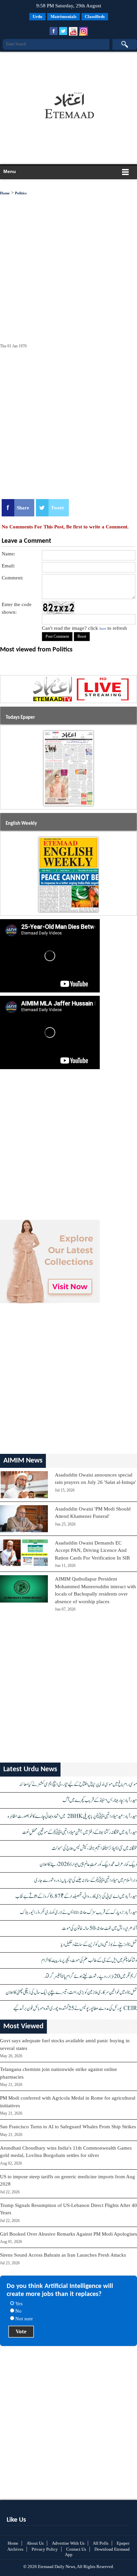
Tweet (57, 508)
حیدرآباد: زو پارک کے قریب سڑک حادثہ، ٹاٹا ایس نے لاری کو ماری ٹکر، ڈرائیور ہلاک (78, 1912)
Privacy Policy (45, 2549)
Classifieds (95, 17)
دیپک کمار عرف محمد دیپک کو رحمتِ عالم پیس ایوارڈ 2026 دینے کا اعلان (88, 1864)
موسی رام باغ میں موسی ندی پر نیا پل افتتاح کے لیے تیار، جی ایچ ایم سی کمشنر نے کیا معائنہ (78, 1784)
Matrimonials (64, 17)
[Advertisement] (67, 68)
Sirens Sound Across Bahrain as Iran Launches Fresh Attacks (63, 2255)
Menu (10, 171)
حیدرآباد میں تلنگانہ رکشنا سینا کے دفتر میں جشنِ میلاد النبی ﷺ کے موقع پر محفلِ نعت (80, 1832)
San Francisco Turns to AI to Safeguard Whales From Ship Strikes (68, 2127)
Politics (21, 193)
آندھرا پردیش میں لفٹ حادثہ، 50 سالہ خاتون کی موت (99, 1928)
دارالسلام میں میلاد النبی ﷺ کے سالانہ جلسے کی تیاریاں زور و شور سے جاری (86, 1880)
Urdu (37, 17)
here (103, 628)
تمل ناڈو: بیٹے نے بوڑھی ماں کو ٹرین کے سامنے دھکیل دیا (99, 1944)
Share (23, 508)
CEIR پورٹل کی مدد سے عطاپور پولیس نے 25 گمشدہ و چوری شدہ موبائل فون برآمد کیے (75, 2008)
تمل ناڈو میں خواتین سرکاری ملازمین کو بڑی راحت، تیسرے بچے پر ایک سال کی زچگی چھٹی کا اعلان (71, 1992)
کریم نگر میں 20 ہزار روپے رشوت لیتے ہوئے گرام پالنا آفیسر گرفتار (91, 1976)
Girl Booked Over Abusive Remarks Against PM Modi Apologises (68, 2234)
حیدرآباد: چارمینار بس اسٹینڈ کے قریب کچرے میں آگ (100, 1800)
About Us (35, 2543)
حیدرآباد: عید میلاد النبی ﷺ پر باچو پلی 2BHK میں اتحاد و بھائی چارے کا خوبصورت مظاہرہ (72, 1816)
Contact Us (76, 2549)
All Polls (101, 2543)
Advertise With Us (68, 2543)
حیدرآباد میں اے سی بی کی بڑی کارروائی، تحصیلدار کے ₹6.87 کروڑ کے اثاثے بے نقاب (76, 1896)
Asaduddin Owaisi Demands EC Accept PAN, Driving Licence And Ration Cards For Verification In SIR (92, 1550)
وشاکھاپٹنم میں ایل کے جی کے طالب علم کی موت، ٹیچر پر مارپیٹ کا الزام (89, 1960)
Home (5, 193)
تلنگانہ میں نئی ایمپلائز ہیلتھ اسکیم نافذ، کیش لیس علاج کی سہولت (94, 1848)
